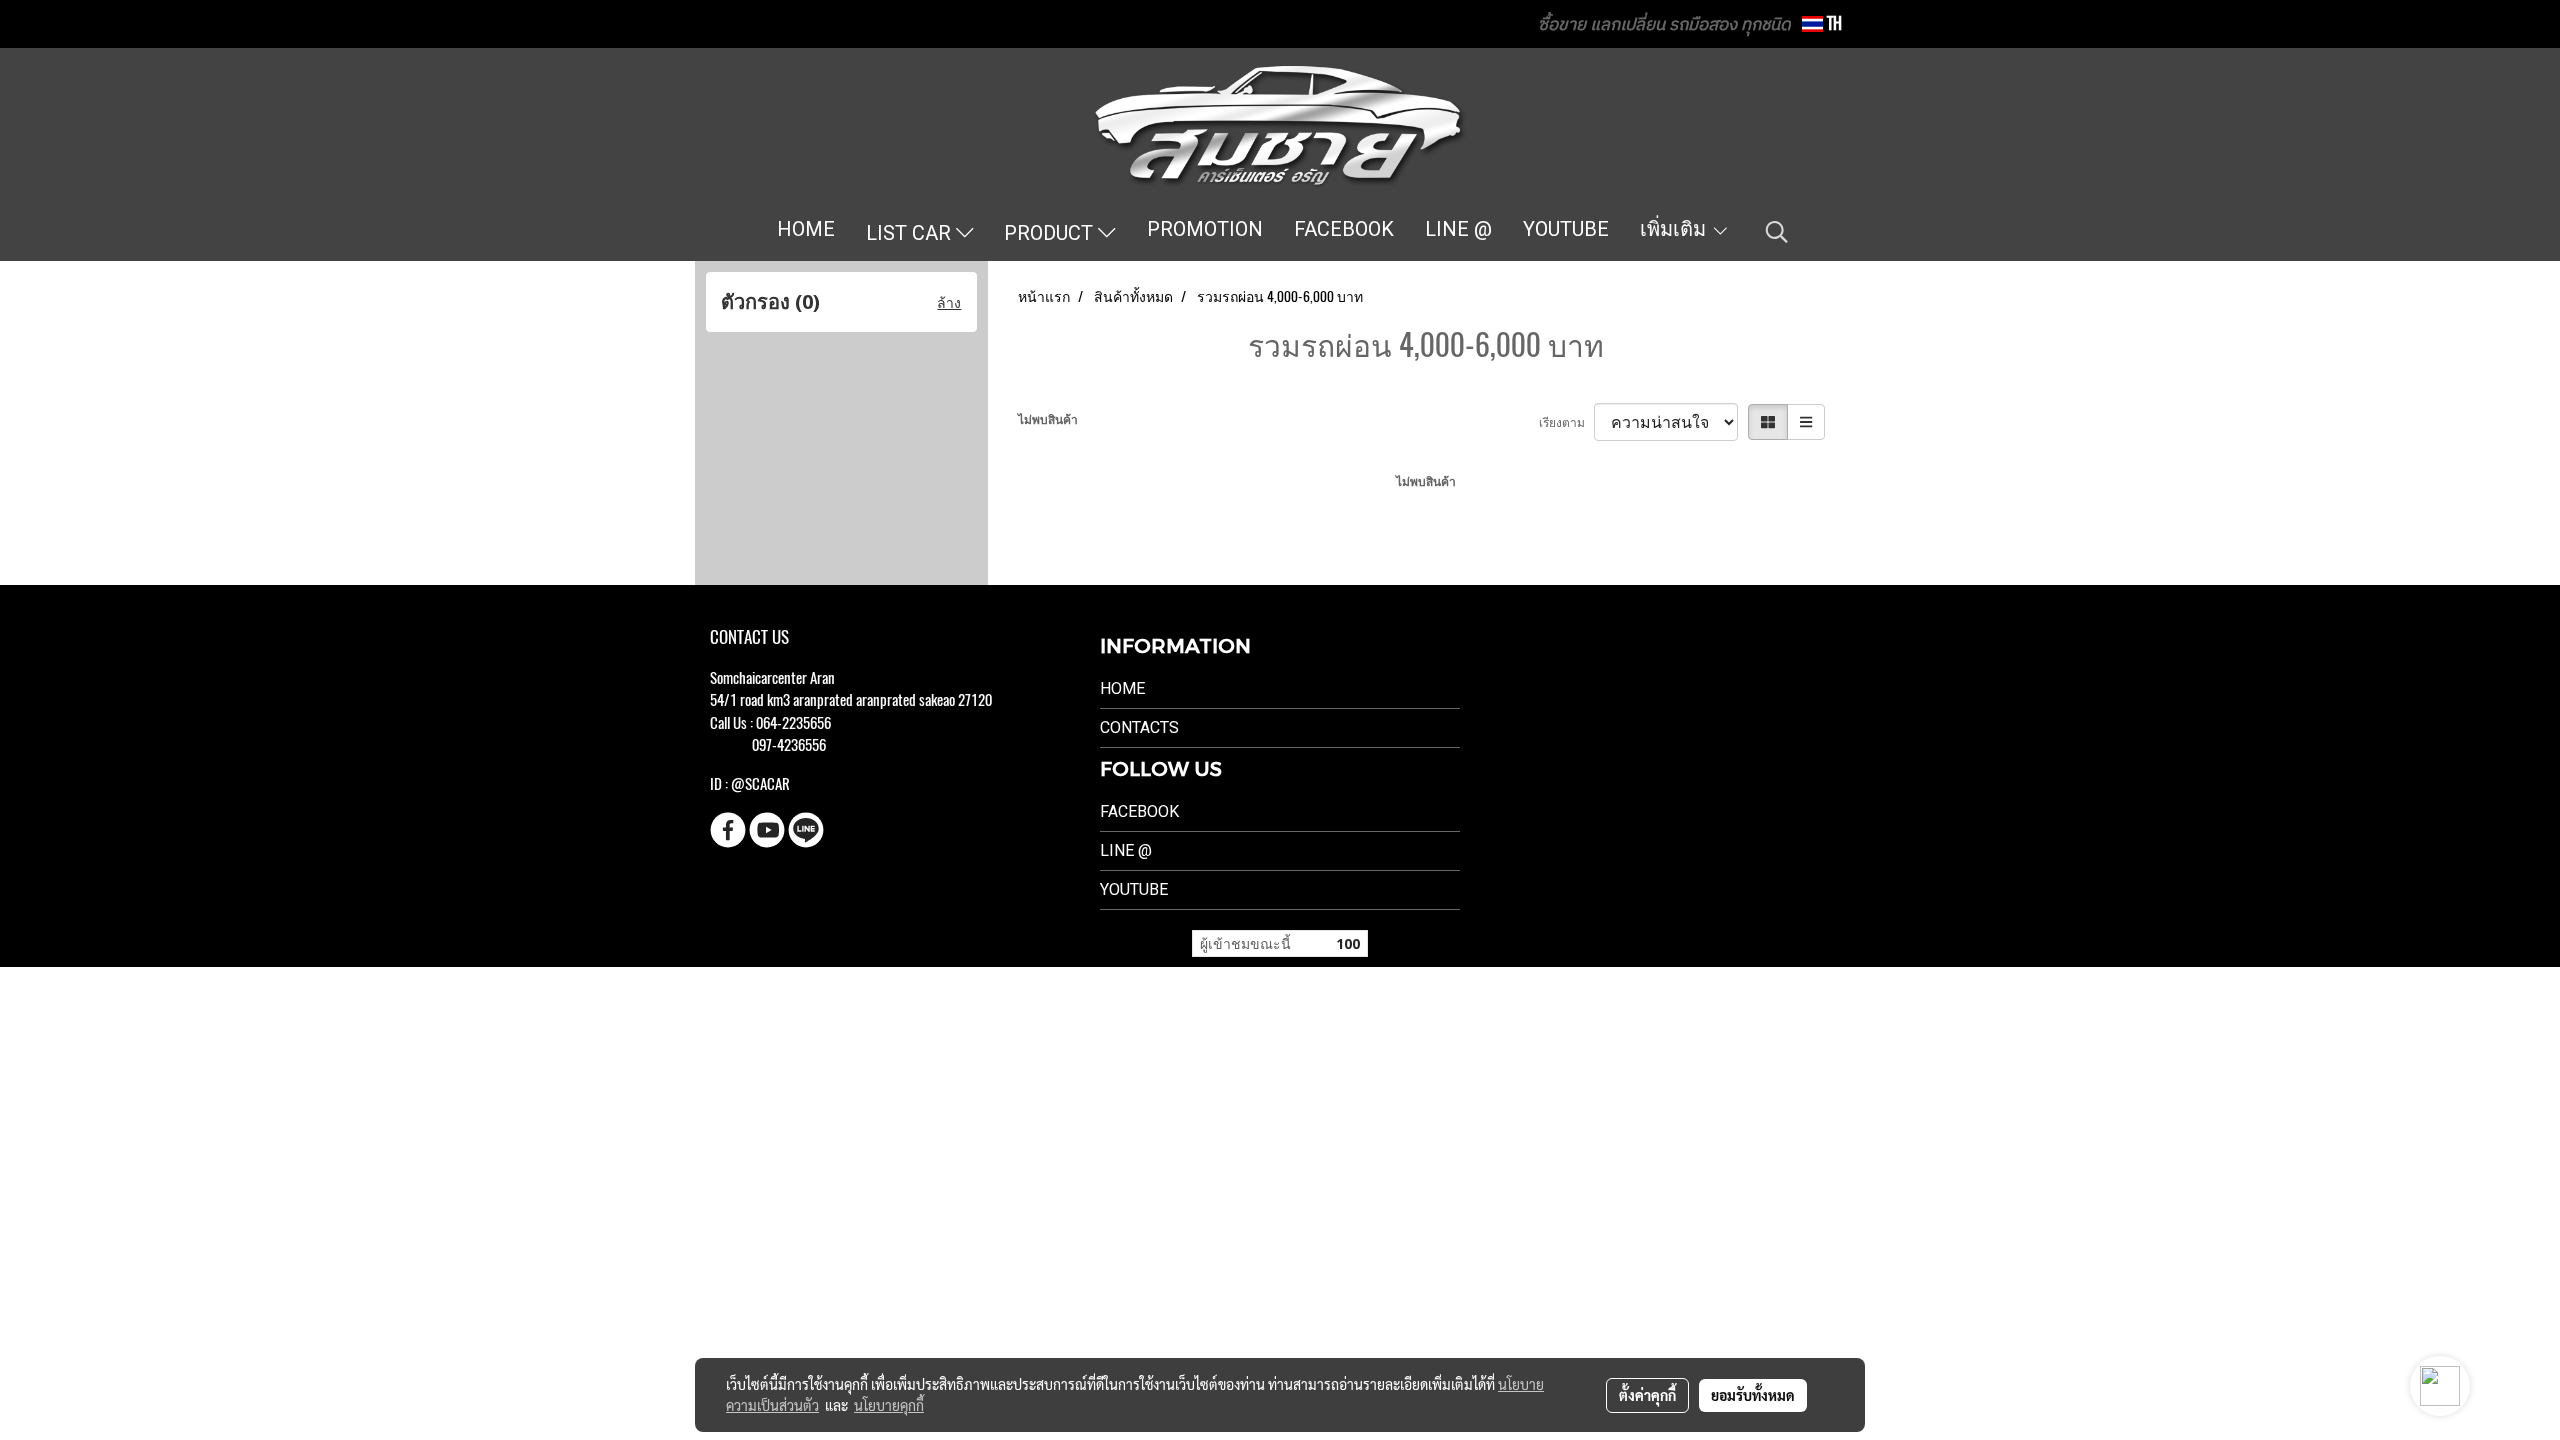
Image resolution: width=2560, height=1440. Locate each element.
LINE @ (1458, 229)
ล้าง (949, 302)
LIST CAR (911, 233)
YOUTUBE (1566, 229)
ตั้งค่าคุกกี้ (1647, 1395)
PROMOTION (1205, 229)
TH (1832, 23)
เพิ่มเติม (1675, 229)
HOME (806, 229)
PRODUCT (1051, 233)
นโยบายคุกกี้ (889, 1405)
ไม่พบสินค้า (1048, 419)
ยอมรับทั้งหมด (1753, 1395)
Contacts (1139, 727)
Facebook (1139, 811)
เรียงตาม (1566, 422)
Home (1122, 688)
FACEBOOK (1344, 229)
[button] (1777, 232)
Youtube (1134, 889)
